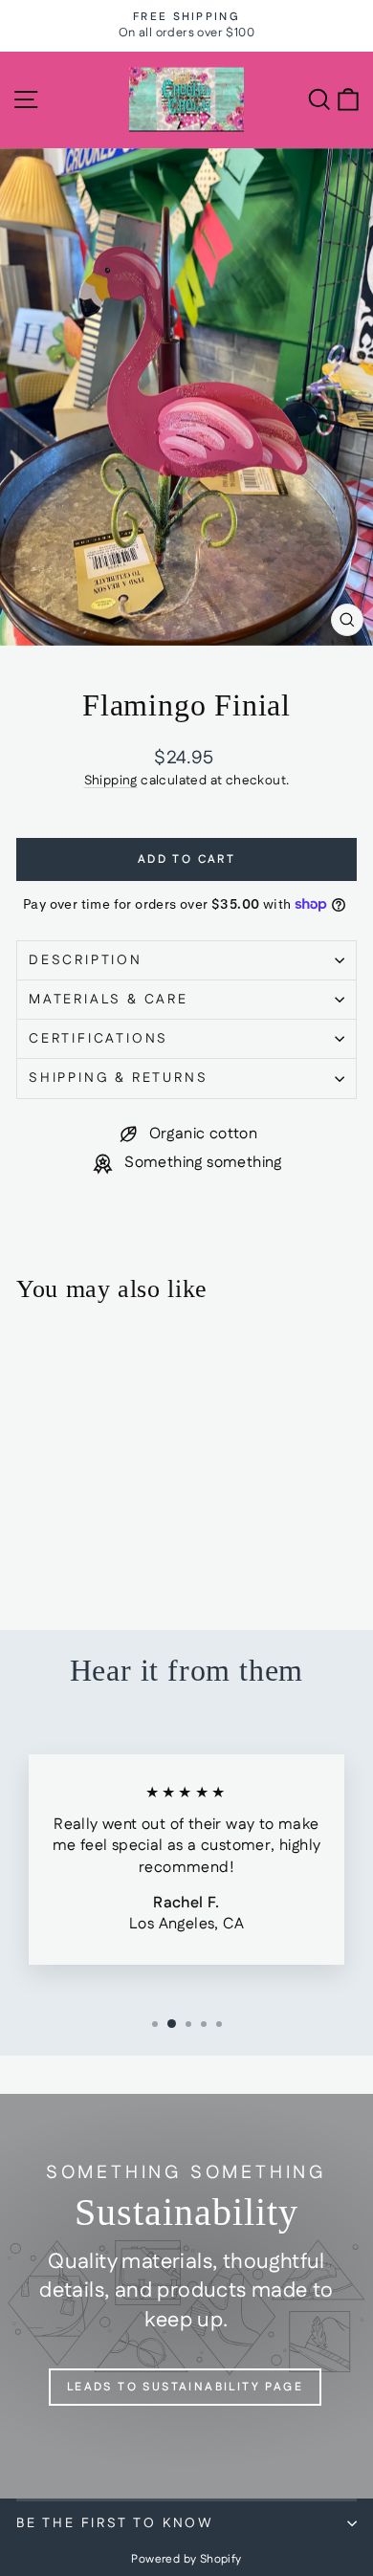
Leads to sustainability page (185, 2387)
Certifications (99, 1039)
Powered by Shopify (186, 2559)
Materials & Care (109, 1000)
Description (86, 960)
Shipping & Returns (118, 1078)
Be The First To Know (115, 2523)
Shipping (111, 781)
